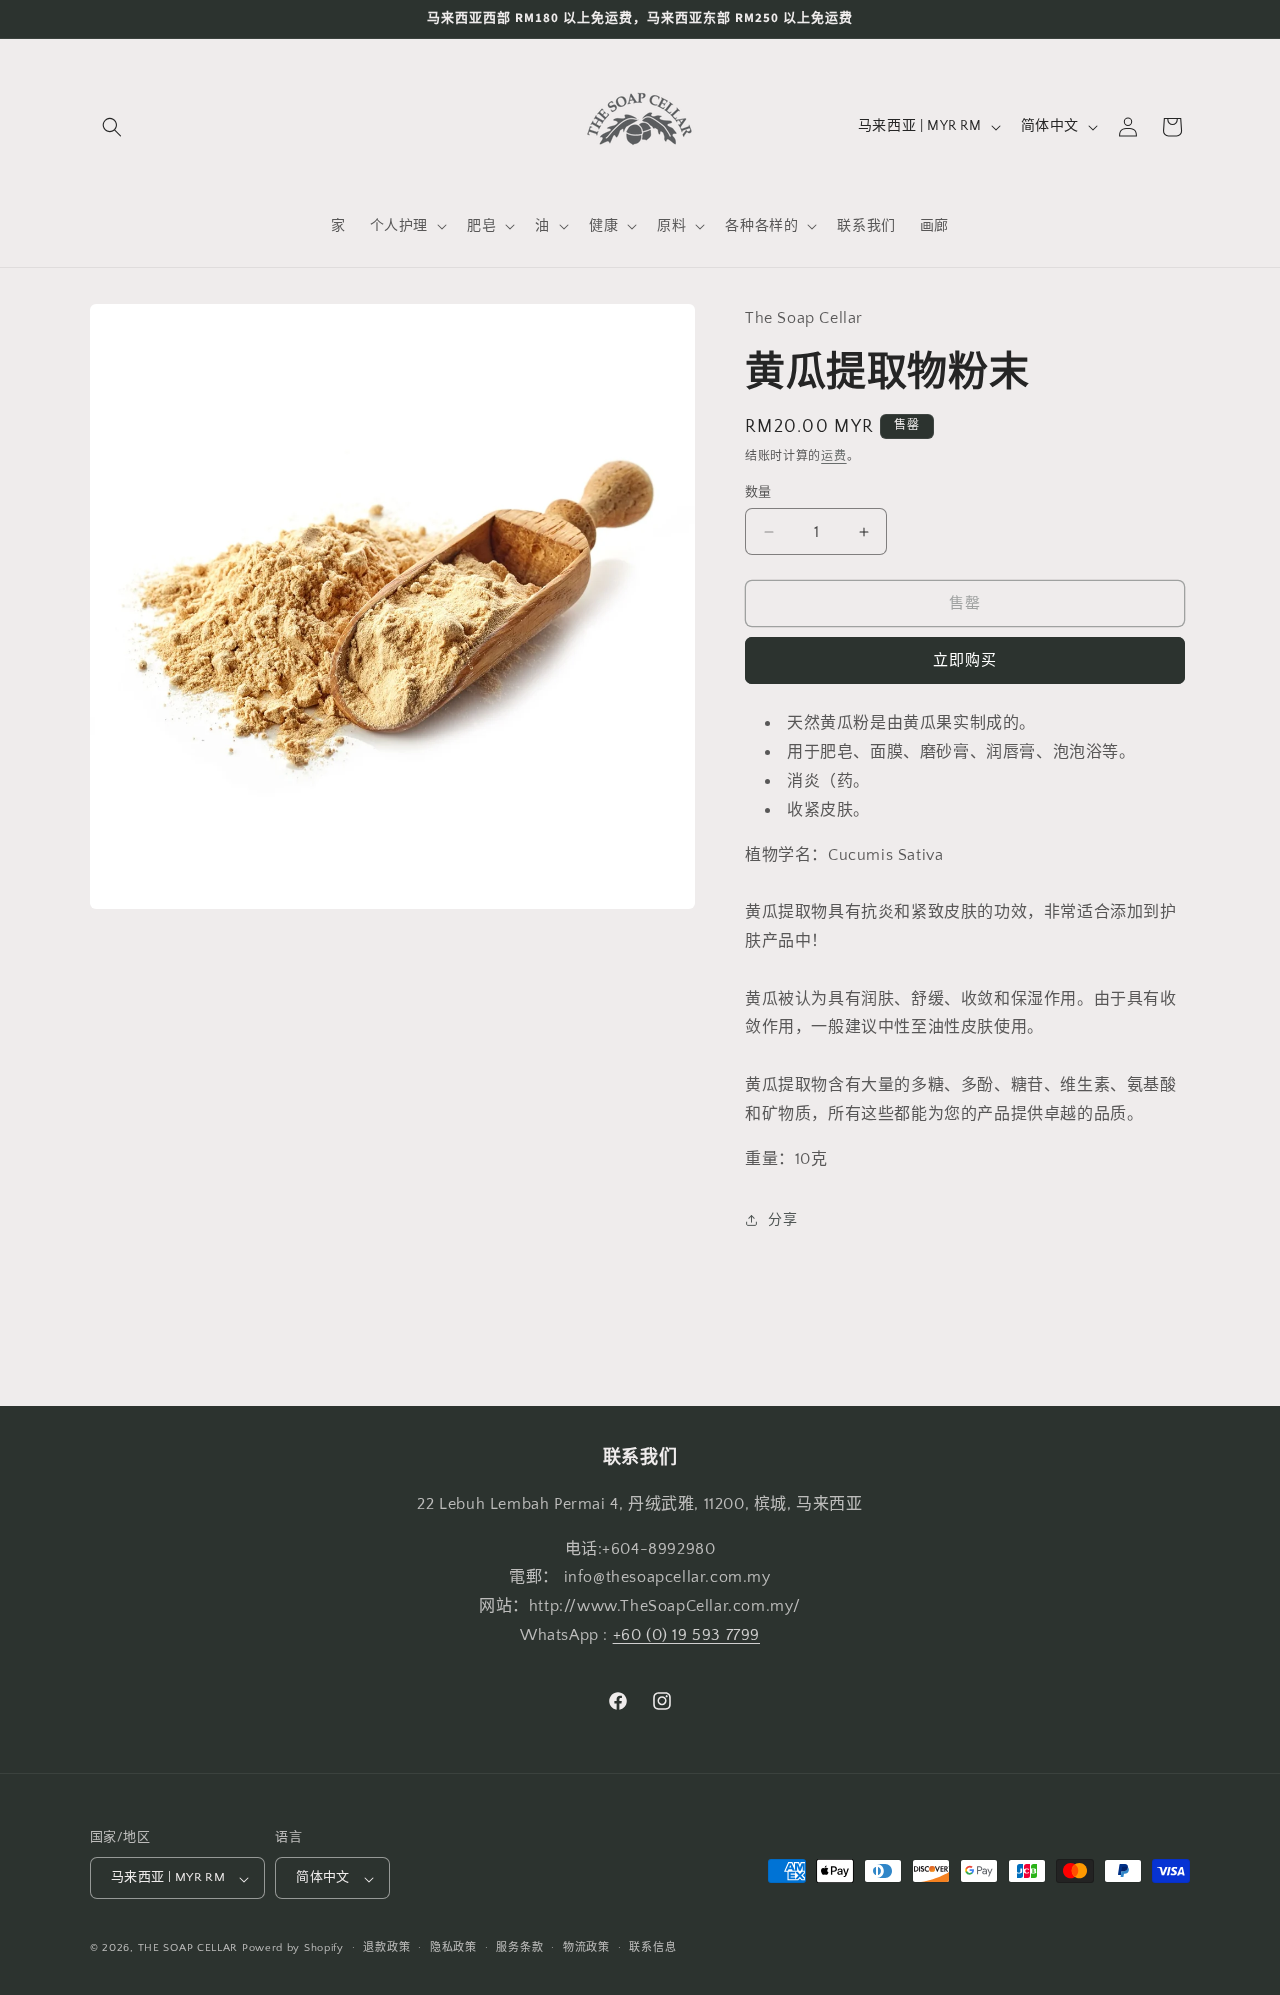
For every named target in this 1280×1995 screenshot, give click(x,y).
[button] (112, 127)
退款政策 (386, 1948)
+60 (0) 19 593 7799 (686, 1634)
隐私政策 (453, 1948)
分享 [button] (782, 1220)
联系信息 (652, 1948)
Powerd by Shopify (293, 1949)
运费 (833, 456)
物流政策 (586, 1948)
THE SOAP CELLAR (188, 1949)
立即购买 (965, 660)
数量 (758, 492)
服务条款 (519, 1948)
